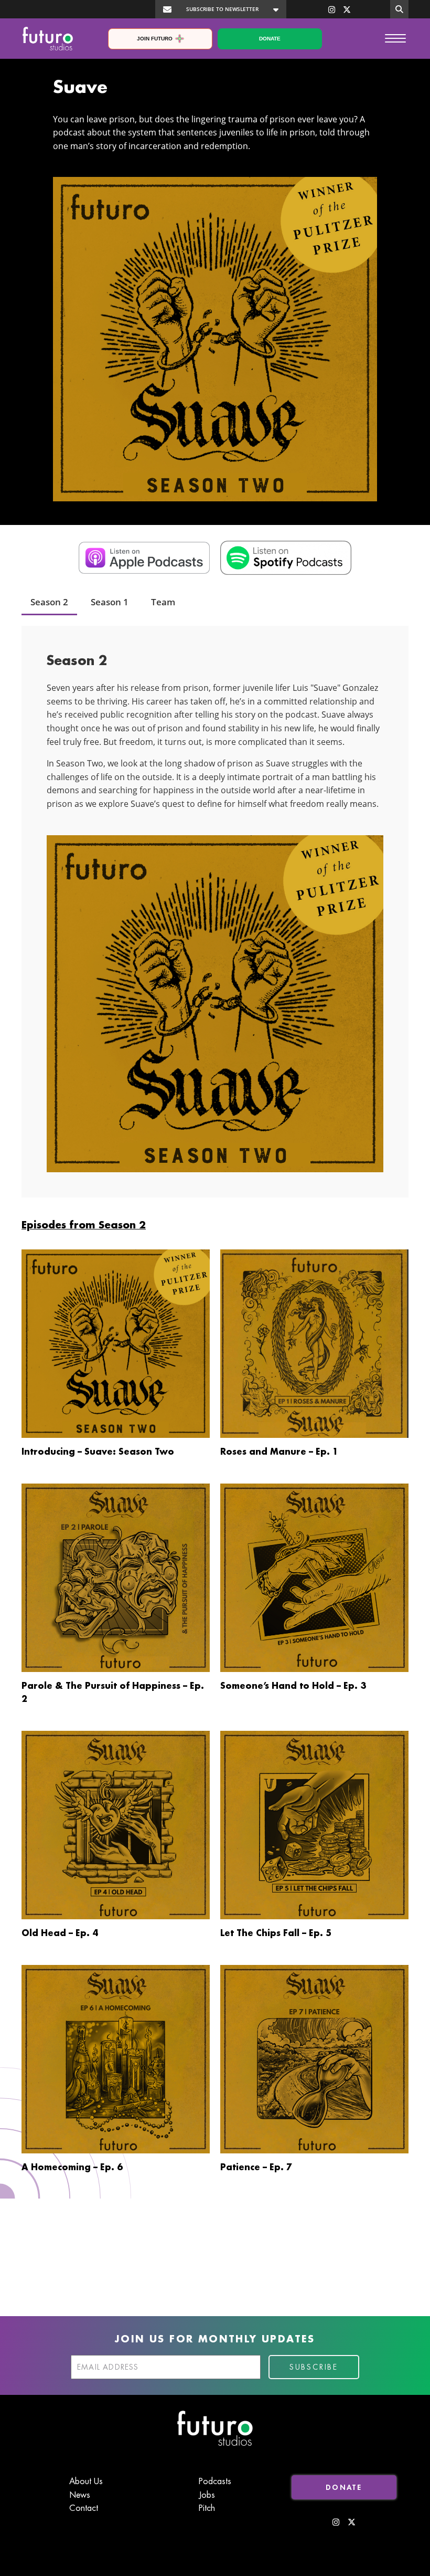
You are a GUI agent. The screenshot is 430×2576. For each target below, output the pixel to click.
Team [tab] (163, 602)
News (80, 2495)
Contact (84, 2508)
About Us (86, 2482)
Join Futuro (155, 39)
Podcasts (215, 2482)
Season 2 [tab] (49, 602)
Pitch (207, 2508)
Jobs (207, 2495)
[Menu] (395, 38)
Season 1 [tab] (110, 602)
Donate (270, 39)
